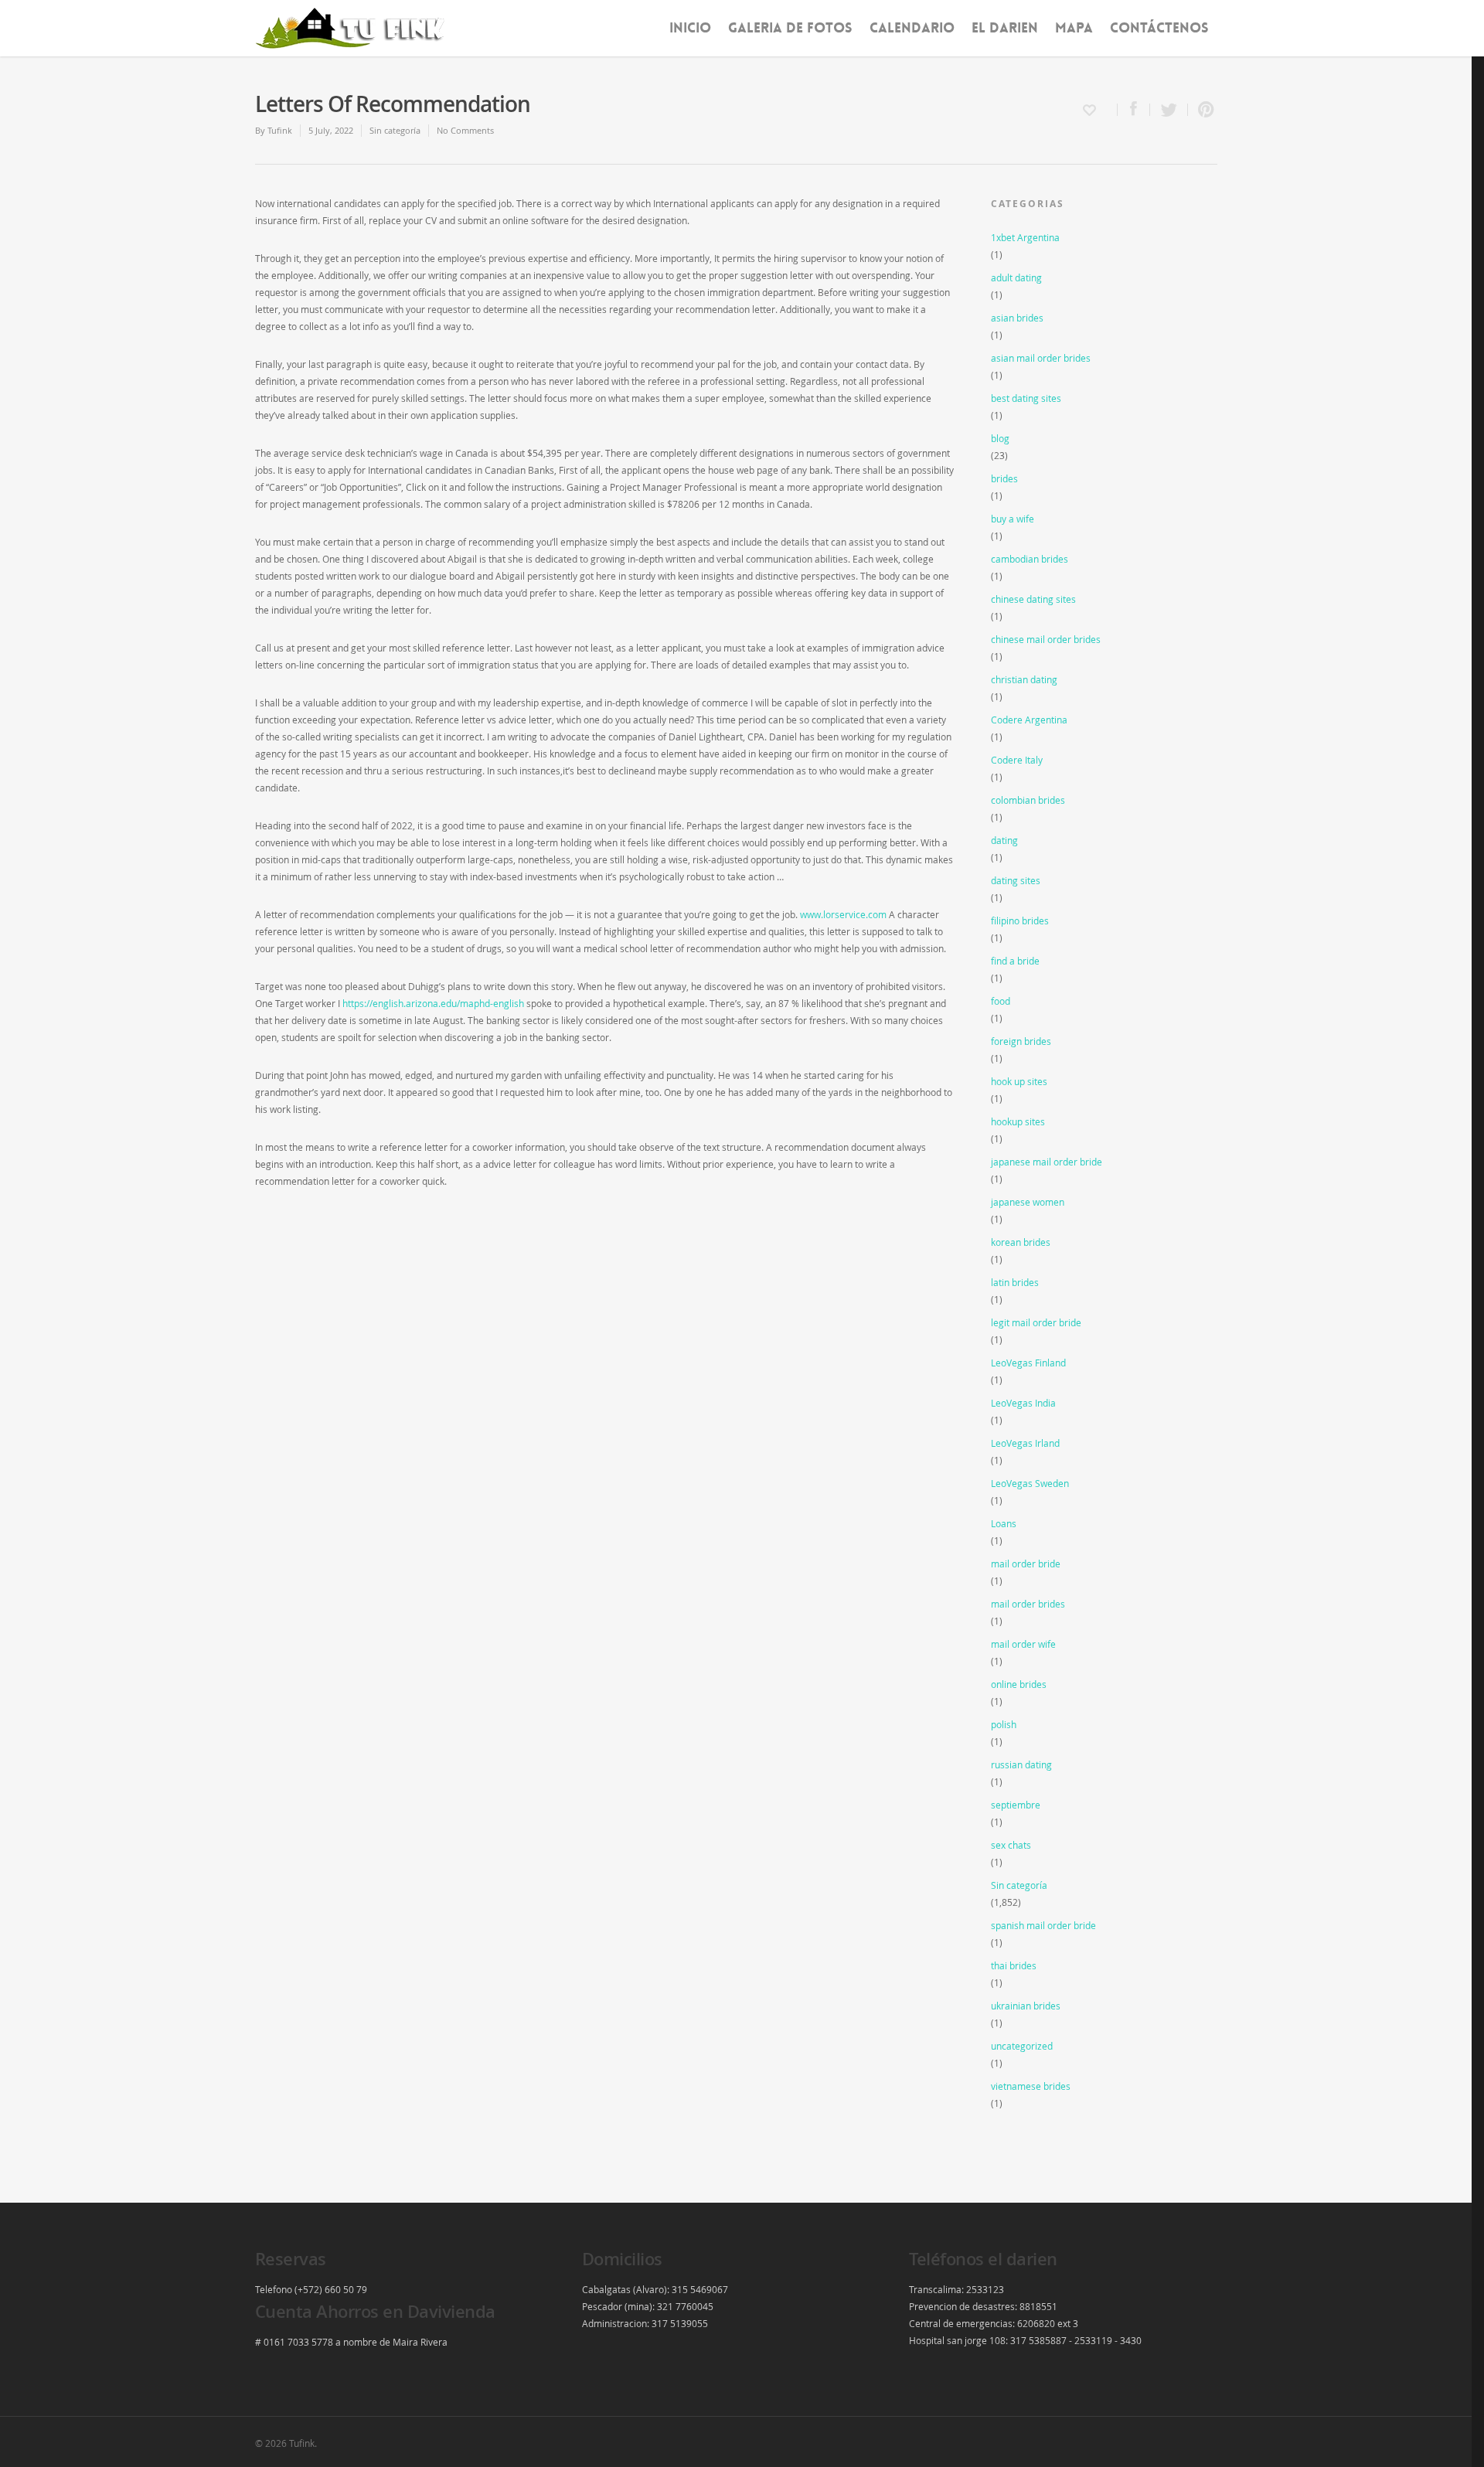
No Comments (465, 130)
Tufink (280, 130)
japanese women (1028, 1202)
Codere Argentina (1029, 720)
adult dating (1016, 277)
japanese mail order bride (1047, 1162)
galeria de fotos (790, 28)
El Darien (1005, 28)
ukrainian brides (1026, 2006)
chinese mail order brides (1046, 639)
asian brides (1017, 318)
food (1001, 1001)
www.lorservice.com (843, 914)
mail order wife (1023, 1644)
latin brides (1015, 1282)
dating (1004, 840)
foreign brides (1021, 1041)
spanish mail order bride (1043, 1925)
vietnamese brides (1031, 2086)
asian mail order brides (1041, 358)
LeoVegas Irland (1025, 1443)
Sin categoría (395, 130)
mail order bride (1026, 1564)
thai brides (1014, 1965)
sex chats (1011, 1845)
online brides (1019, 1684)
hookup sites (1018, 1121)
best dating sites (1026, 398)
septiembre (1016, 1805)
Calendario (912, 28)
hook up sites (1019, 1081)
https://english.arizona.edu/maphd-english (433, 1003)
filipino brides (1020, 920)
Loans (1004, 1523)
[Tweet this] (1169, 110)
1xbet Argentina (1025, 237)
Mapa (1074, 28)
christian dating (1024, 679)
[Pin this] (1203, 110)
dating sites (1016, 880)
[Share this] (1134, 110)
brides (1004, 478)
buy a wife (1013, 519)
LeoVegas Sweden (1030, 1483)
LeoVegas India (1023, 1403)
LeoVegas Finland (1028, 1363)
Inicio (690, 28)
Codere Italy (1017, 760)
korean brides (1021, 1242)
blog (1000, 438)
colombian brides (1028, 800)
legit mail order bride (1036, 1322)
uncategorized (1022, 2046)
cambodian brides (1030, 559)
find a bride (1015, 961)
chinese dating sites (1033, 599)
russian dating (1021, 1764)
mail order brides (1028, 1604)
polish (1004, 1724)
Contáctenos (1159, 28)
